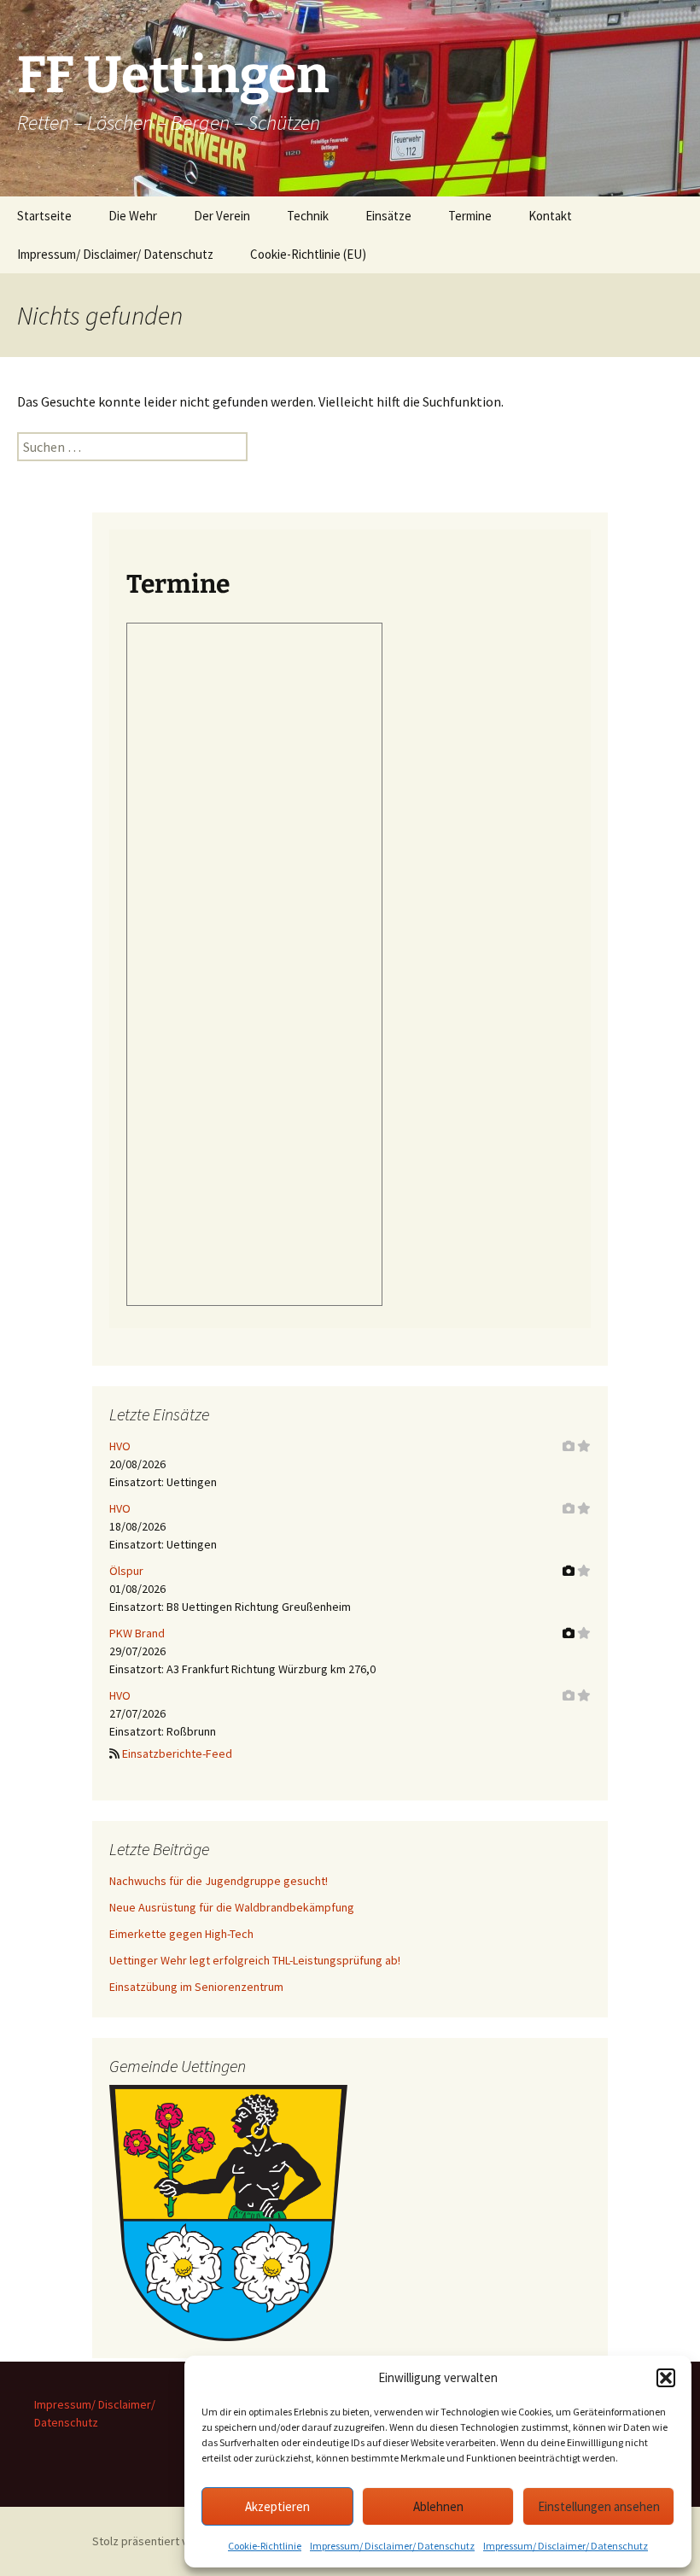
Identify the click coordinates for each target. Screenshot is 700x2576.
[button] (666, 2378)
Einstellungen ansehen (599, 2506)
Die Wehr (133, 216)
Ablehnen (438, 2506)
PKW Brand (137, 1633)
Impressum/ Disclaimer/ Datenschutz (392, 2546)
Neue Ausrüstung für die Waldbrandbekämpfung (232, 1907)
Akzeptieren (277, 2506)
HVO (120, 1446)
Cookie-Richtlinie (265, 2546)
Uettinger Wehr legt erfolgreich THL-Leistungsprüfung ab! (255, 1960)
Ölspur (126, 1571)
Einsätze (388, 216)
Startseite (44, 216)
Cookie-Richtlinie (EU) (308, 254)
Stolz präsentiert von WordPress (176, 2541)
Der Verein (222, 216)
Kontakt (550, 216)
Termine (470, 216)
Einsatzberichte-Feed (177, 1753)
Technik (308, 216)
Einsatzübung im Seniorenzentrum (196, 1987)
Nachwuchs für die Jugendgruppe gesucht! (219, 1881)
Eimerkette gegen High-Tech (181, 1934)
